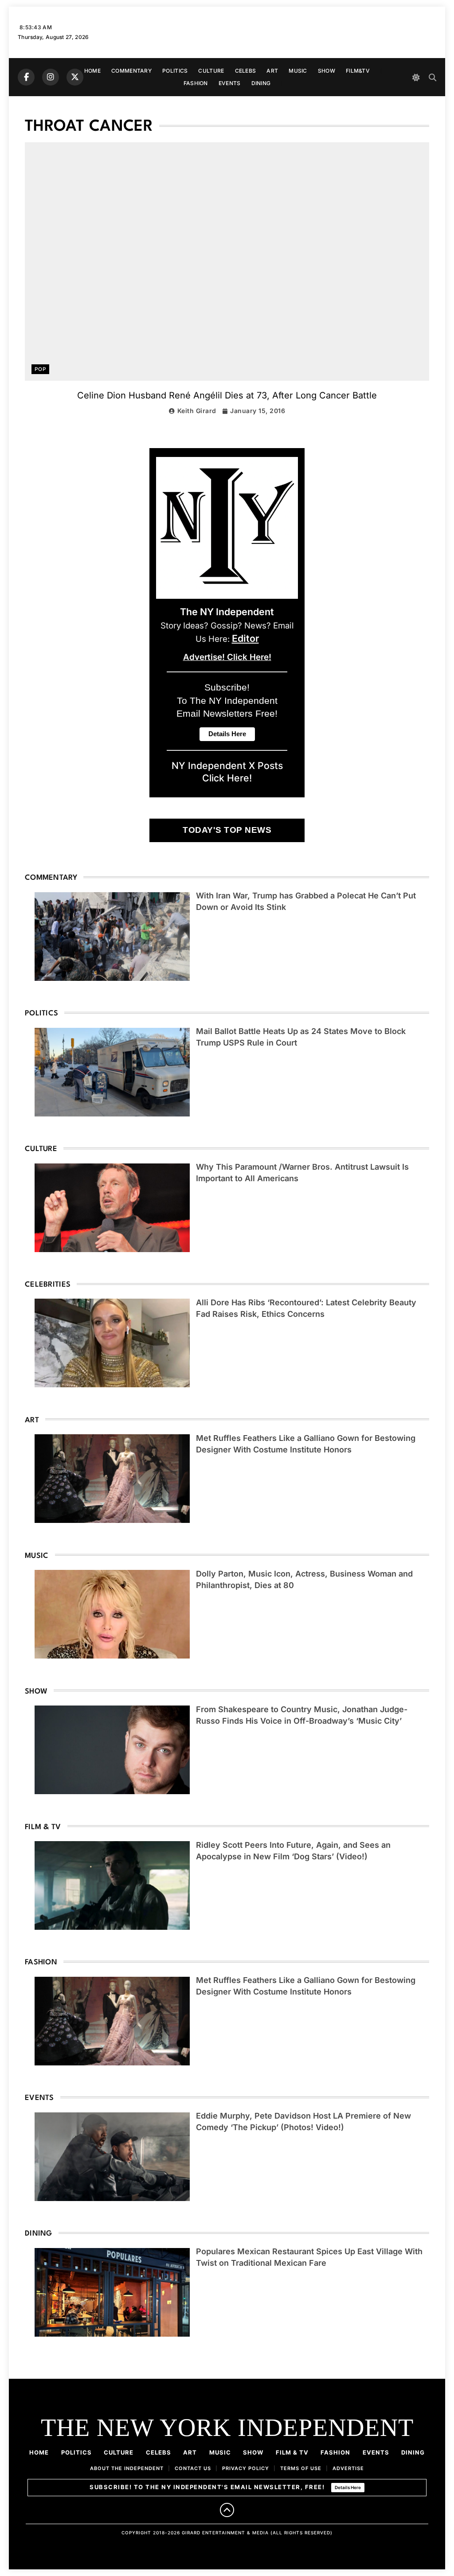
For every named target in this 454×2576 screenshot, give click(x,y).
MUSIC (298, 71)
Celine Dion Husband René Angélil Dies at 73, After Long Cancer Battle (227, 395)
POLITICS (175, 71)
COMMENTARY (131, 71)
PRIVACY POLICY (246, 2468)
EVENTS (230, 83)
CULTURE (211, 71)
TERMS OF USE (301, 2468)
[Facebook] (26, 77)
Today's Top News (227, 830)
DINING (261, 83)
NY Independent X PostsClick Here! (227, 772)
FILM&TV (358, 71)
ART (272, 71)
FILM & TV (292, 2452)
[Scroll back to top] (227, 2510)
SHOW (327, 71)
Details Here (348, 2487)
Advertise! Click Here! (227, 657)
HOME (92, 71)
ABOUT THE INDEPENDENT (127, 2468)
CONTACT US (193, 2468)
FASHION (196, 83)
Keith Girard (197, 411)
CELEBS (246, 71)
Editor (245, 638)
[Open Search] (432, 77)
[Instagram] (51, 77)
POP (40, 369)
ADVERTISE (348, 2468)
